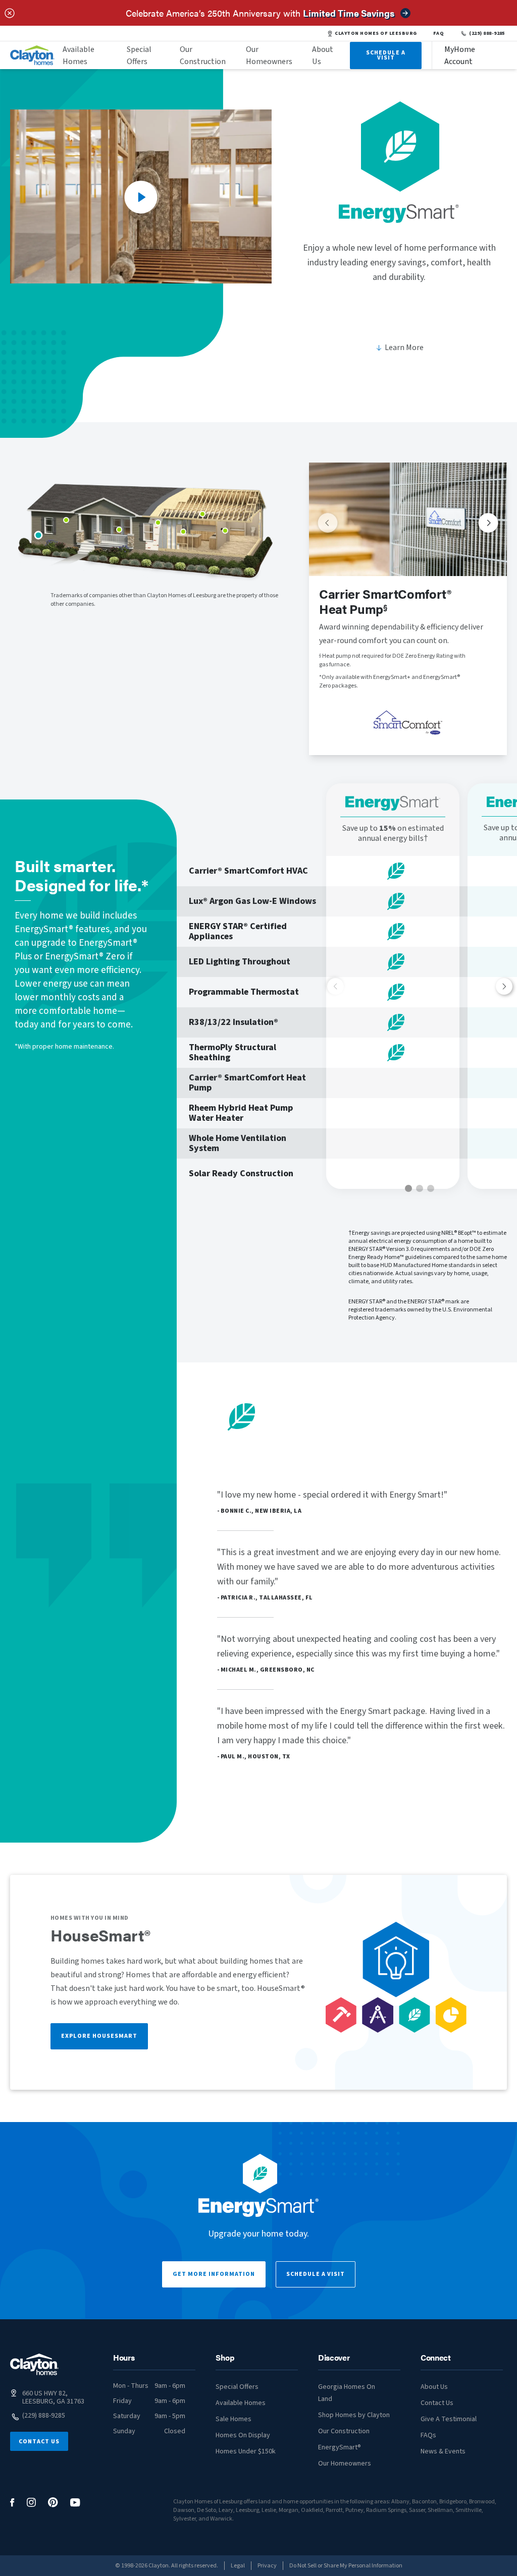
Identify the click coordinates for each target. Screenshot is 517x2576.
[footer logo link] (34, 2364)
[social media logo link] (12, 2503)
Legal (238, 2566)
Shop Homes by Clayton (354, 2415)
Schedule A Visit (386, 55)
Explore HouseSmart (99, 2036)
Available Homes (79, 55)
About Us (323, 55)
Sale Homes (234, 2419)
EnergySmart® (340, 2447)
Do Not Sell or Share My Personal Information (346, 2566)
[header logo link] (32, 55)
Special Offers (139, 55)
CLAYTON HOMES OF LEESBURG (376, 33)
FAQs (428, 2435)
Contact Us (39, 2442)
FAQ (439, 33)
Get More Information (214, 2274)
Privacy (267, 2566)
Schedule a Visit (316, 2274)
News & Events (443, 2451)
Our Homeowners (269, 55)
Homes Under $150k (246, 2451)
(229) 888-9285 (487, 33)
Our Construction (203, 55)
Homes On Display (243, 2435)
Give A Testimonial (449, 2419)
